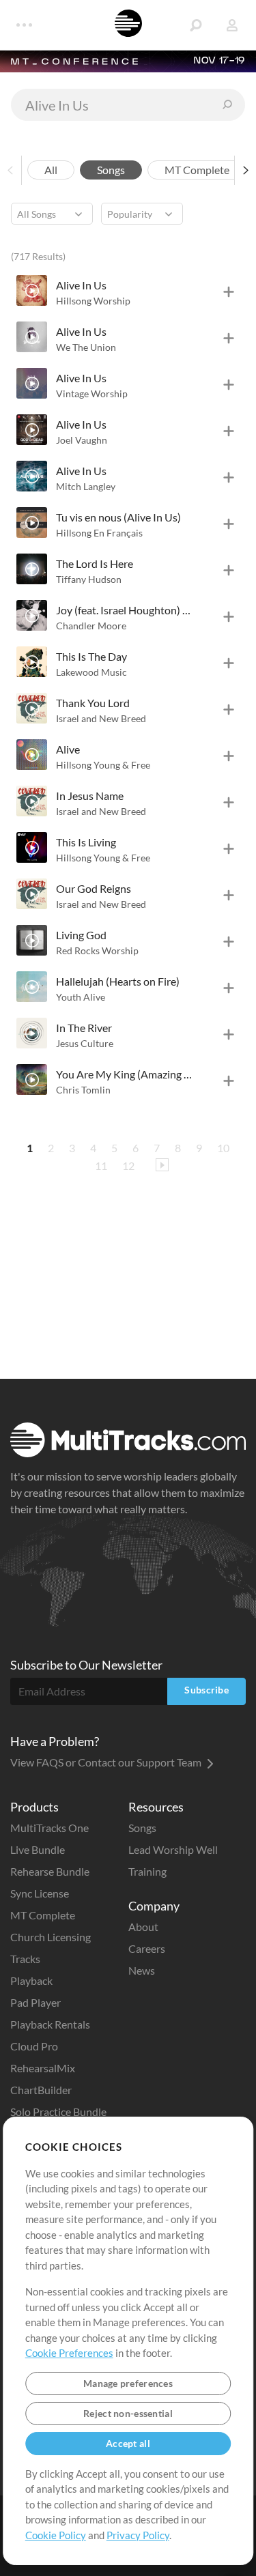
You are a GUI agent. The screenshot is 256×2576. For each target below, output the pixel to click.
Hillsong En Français (99, 533)
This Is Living (86, 842)
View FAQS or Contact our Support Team (107, 1762)
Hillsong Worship (93, 301)
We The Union (86, 347)
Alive (68, 749)
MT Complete (43, 1915)
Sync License (40, 1893)
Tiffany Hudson (89, 579)
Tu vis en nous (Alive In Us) (118, 517)
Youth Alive (81, 997)
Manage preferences (128, 2383)
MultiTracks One (49, 1828)
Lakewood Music (91, 672)
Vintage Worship (92, 393)
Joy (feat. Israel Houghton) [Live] (124, 610)
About (143, 1927)
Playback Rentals (50, 2024)
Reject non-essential (128, 2413)
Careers (147, 1948)
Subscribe (207, 1690)
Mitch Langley (86, 486)
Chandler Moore (91, 626)
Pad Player (35, 2002)
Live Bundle (38, 1849)
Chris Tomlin (83, 1090)
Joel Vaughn (82, 440)
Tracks (25, 1959)
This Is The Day (91, 656)
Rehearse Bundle (50, 1871)
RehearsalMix (43, 2068)
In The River (84, 1028)
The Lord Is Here (95, 563)
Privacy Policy (138, 2535)
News (142, 1970)
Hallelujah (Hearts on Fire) (118, 981)
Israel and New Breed (101, 718)
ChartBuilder (41, 2090)
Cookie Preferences (69, 2353)
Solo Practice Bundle (58, 2112)
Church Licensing (51, 1937)
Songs (142, 1828)
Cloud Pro (34, 2046)
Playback (31, 1980)
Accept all (128, 2443)
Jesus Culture (85, 1043)
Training (147, 1871)
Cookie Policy (56, 2535)
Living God (81, 935)
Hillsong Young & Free (103, 765)
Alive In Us (81, 285)
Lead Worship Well (173, 1849)
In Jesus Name (90, 796)
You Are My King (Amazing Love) (124, 1074)
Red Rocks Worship (97, 950)
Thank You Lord (93, 703)
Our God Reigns (94, 888)
